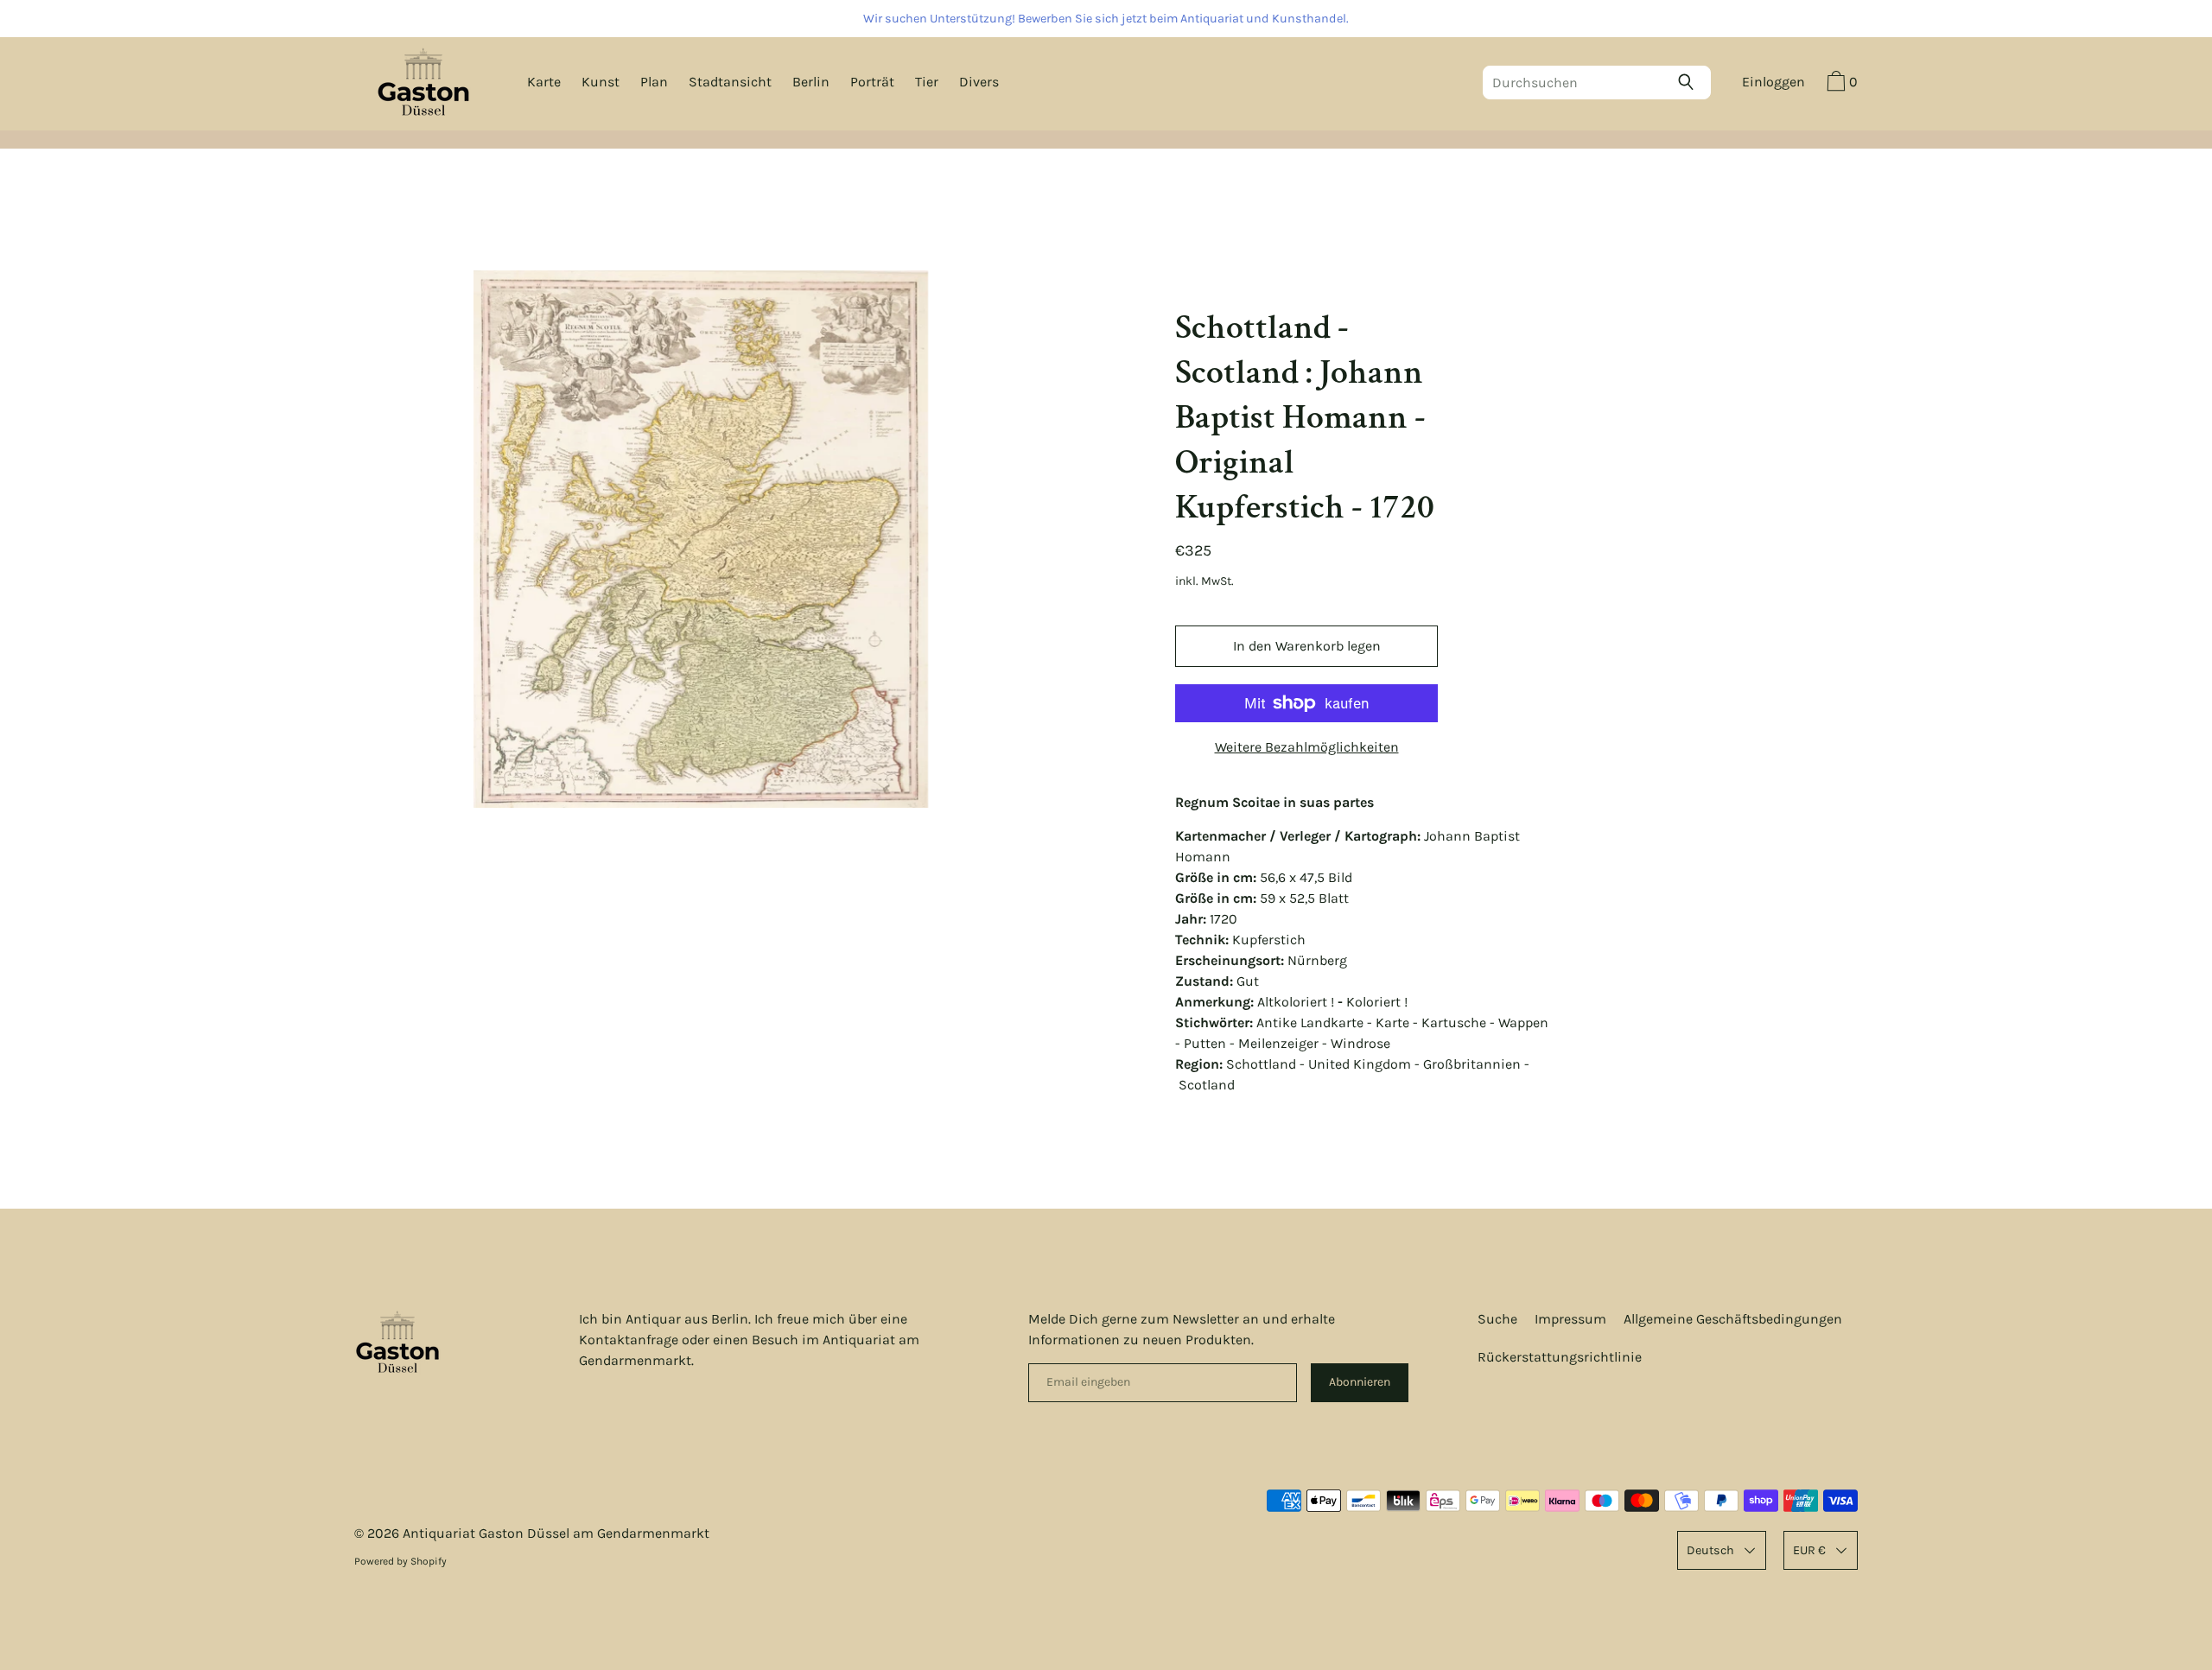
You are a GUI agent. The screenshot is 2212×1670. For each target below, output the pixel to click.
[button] (1840, 84)
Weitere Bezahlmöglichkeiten (1307, 747)
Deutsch (1710, 1550)
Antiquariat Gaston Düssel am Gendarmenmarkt (556, 1533)
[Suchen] (1690, 82)
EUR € (1809, 1550)
